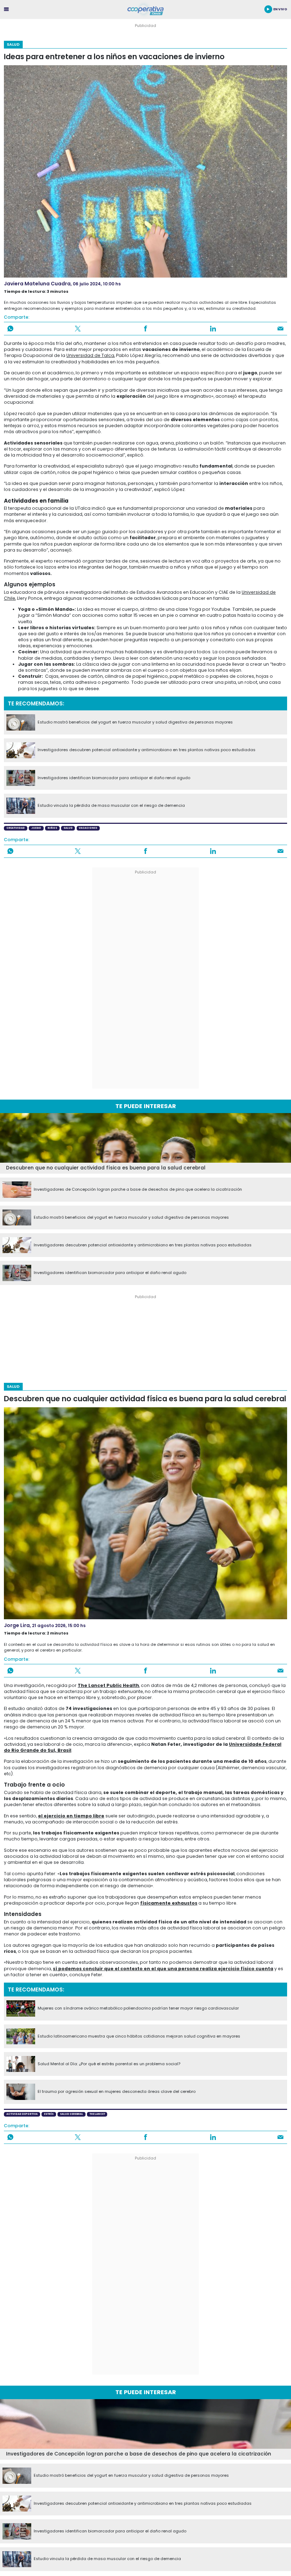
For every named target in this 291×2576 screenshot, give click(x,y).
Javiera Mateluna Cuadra (37, 284)
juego (36, 828)
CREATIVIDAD (16, 828)
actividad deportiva (22, 2114)
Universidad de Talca (90, 355)
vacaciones (88, 828)
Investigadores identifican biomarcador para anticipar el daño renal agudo (114, 778)
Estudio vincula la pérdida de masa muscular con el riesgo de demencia (111, 806)
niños (52, 828)
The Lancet (97, 2114)
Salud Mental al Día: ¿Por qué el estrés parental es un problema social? (109, 2064)
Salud (13, 44)
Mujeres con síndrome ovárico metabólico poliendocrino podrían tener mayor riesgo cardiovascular (138, 2008)
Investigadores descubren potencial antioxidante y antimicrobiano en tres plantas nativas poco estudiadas (147, 750)
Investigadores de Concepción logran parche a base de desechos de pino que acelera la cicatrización (138, 1190)
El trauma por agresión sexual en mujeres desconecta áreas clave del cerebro (117, 2092)
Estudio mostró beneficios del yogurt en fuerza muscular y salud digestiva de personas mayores (135, 722)
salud (68, 828)
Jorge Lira (17, 1625)
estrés (49, 2114)
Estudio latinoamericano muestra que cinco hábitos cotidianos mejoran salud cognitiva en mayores (139, 2036)
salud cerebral (72, 2114)
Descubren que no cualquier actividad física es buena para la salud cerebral (106, 1168)
